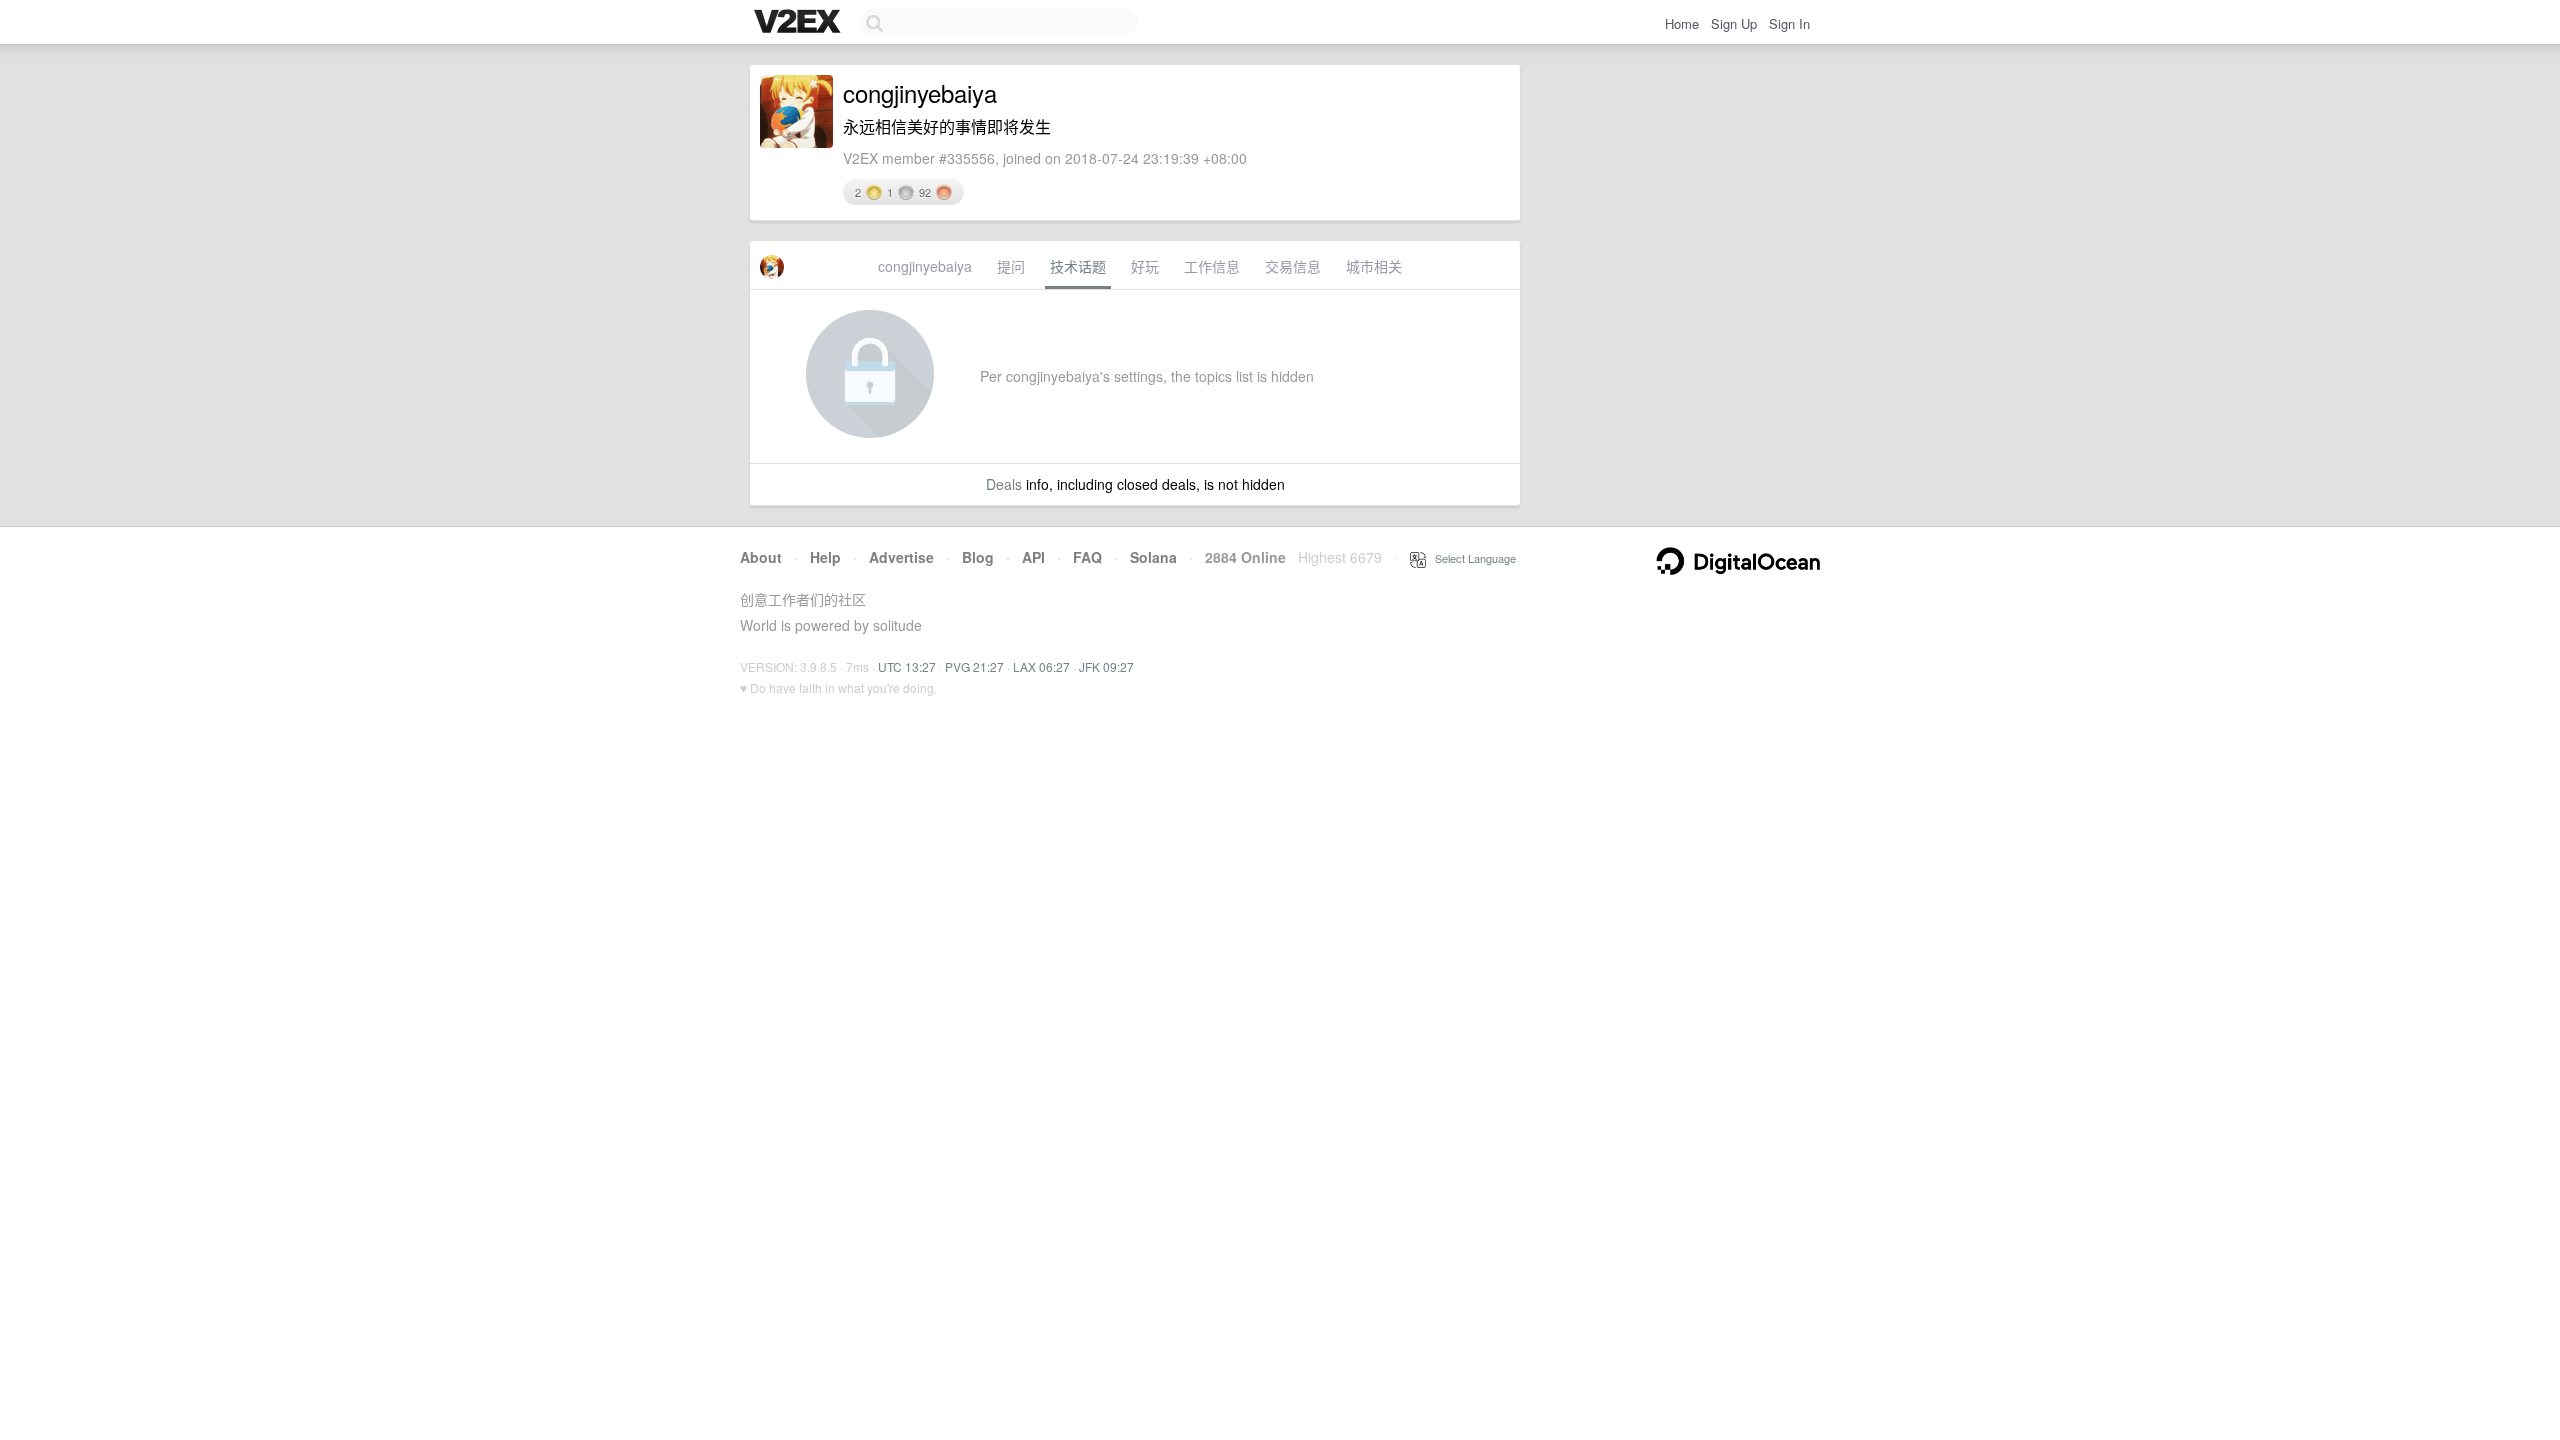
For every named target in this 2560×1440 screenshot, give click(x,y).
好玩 (1145, 266)
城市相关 (1374, 266)
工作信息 (1212, 266)
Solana (1153, 557)
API (1033, 557)
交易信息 (1293, 266)
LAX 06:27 (1041, 666)
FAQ (1087, 557)
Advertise (901, 557)
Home (1682, 23)
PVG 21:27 (974, 666)
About (761, 557)
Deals (1004, 484)
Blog (978, 557)
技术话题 (1078, 266)
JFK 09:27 (1106, 666)
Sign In (1789, 23)
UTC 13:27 (907, 666)
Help (825, 557)
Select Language (1471, 558)
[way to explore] (800, 23)
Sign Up (1734, 23)
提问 (1011, 266)
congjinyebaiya (925, 266)
